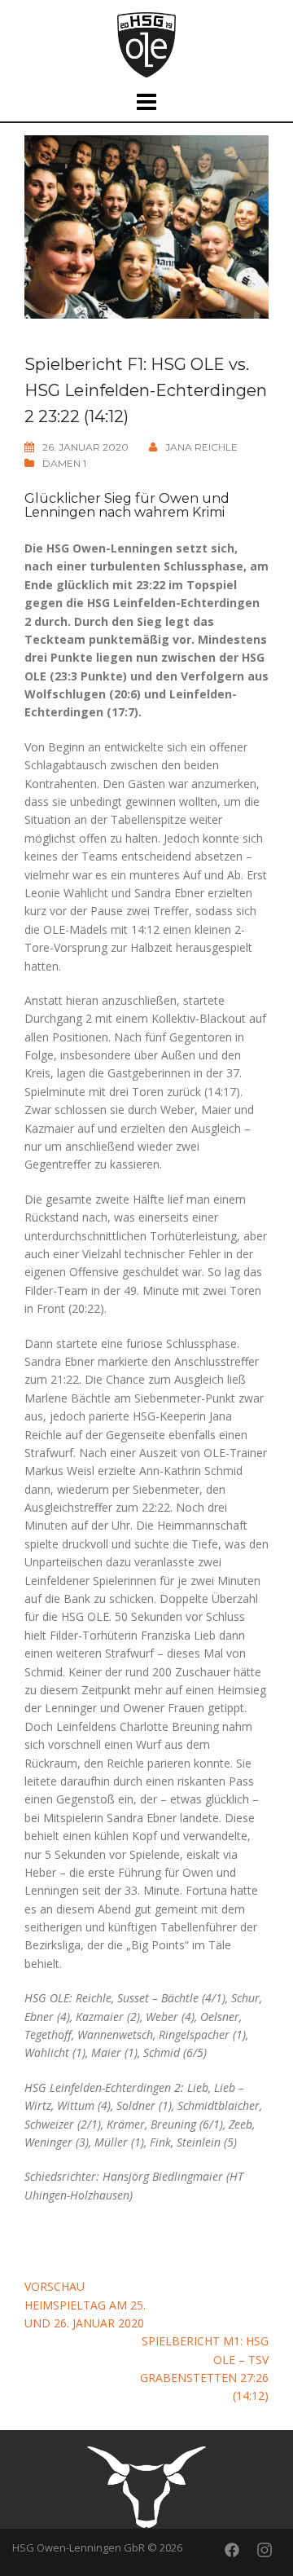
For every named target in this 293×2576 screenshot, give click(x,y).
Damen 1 (64, 463)
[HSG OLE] (146, 44)
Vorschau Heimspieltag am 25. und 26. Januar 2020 (85, 2305)
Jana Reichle (201, 447)
